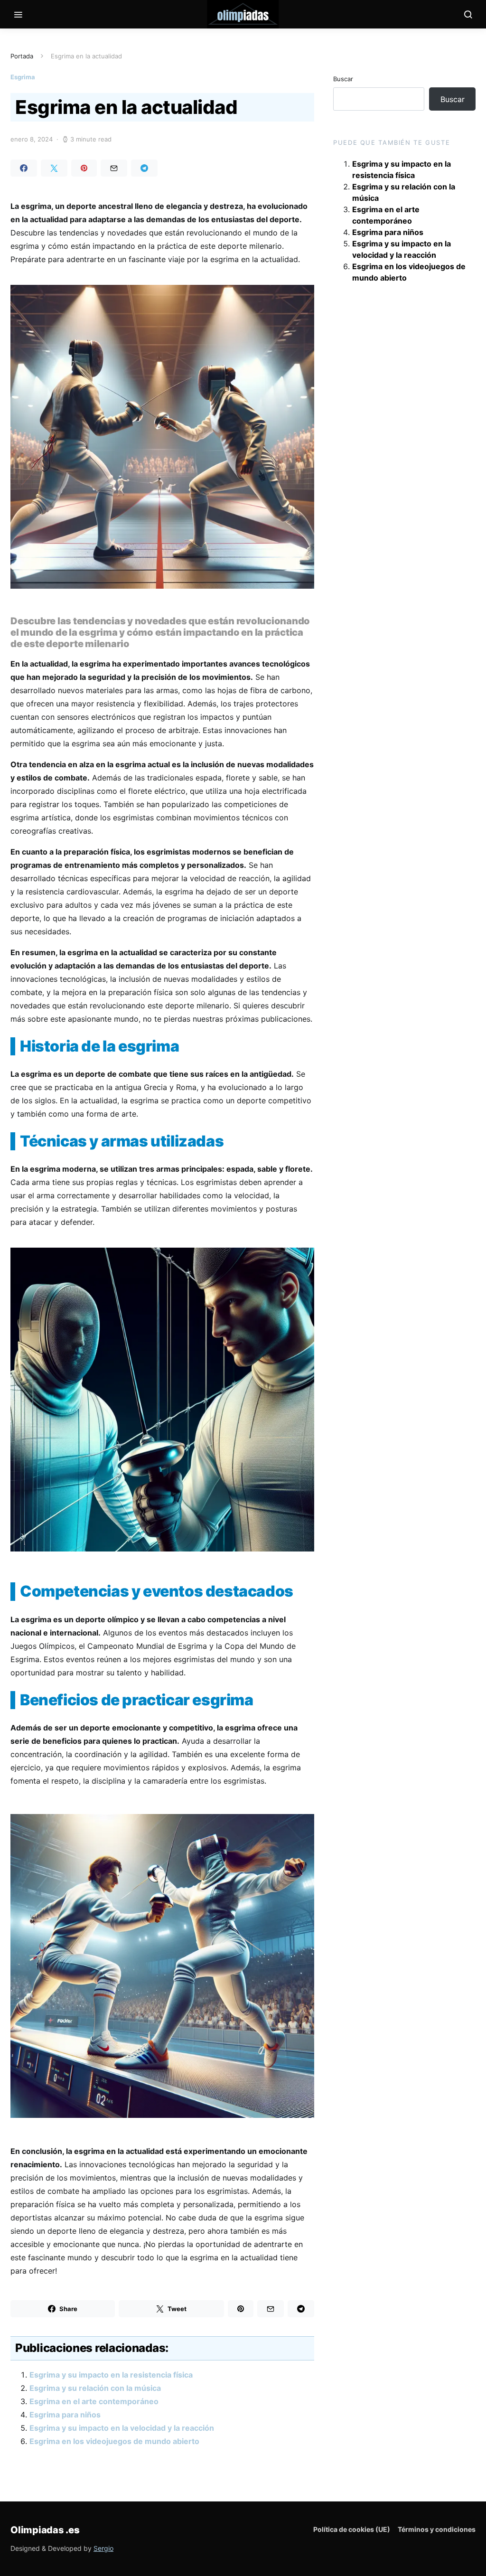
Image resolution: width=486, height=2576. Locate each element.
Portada (22, 56)
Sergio (103, 2548)
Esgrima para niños (65, 2415)
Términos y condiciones (437, 2529)
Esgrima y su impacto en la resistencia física (111, 2375)
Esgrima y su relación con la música (95, 2388)
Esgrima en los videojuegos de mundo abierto (114, 2441)
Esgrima (23, 77)
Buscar (343, 79)
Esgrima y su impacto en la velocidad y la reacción (122, 2428)
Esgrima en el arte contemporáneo (94, 2401)
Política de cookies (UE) (352, 2529)
